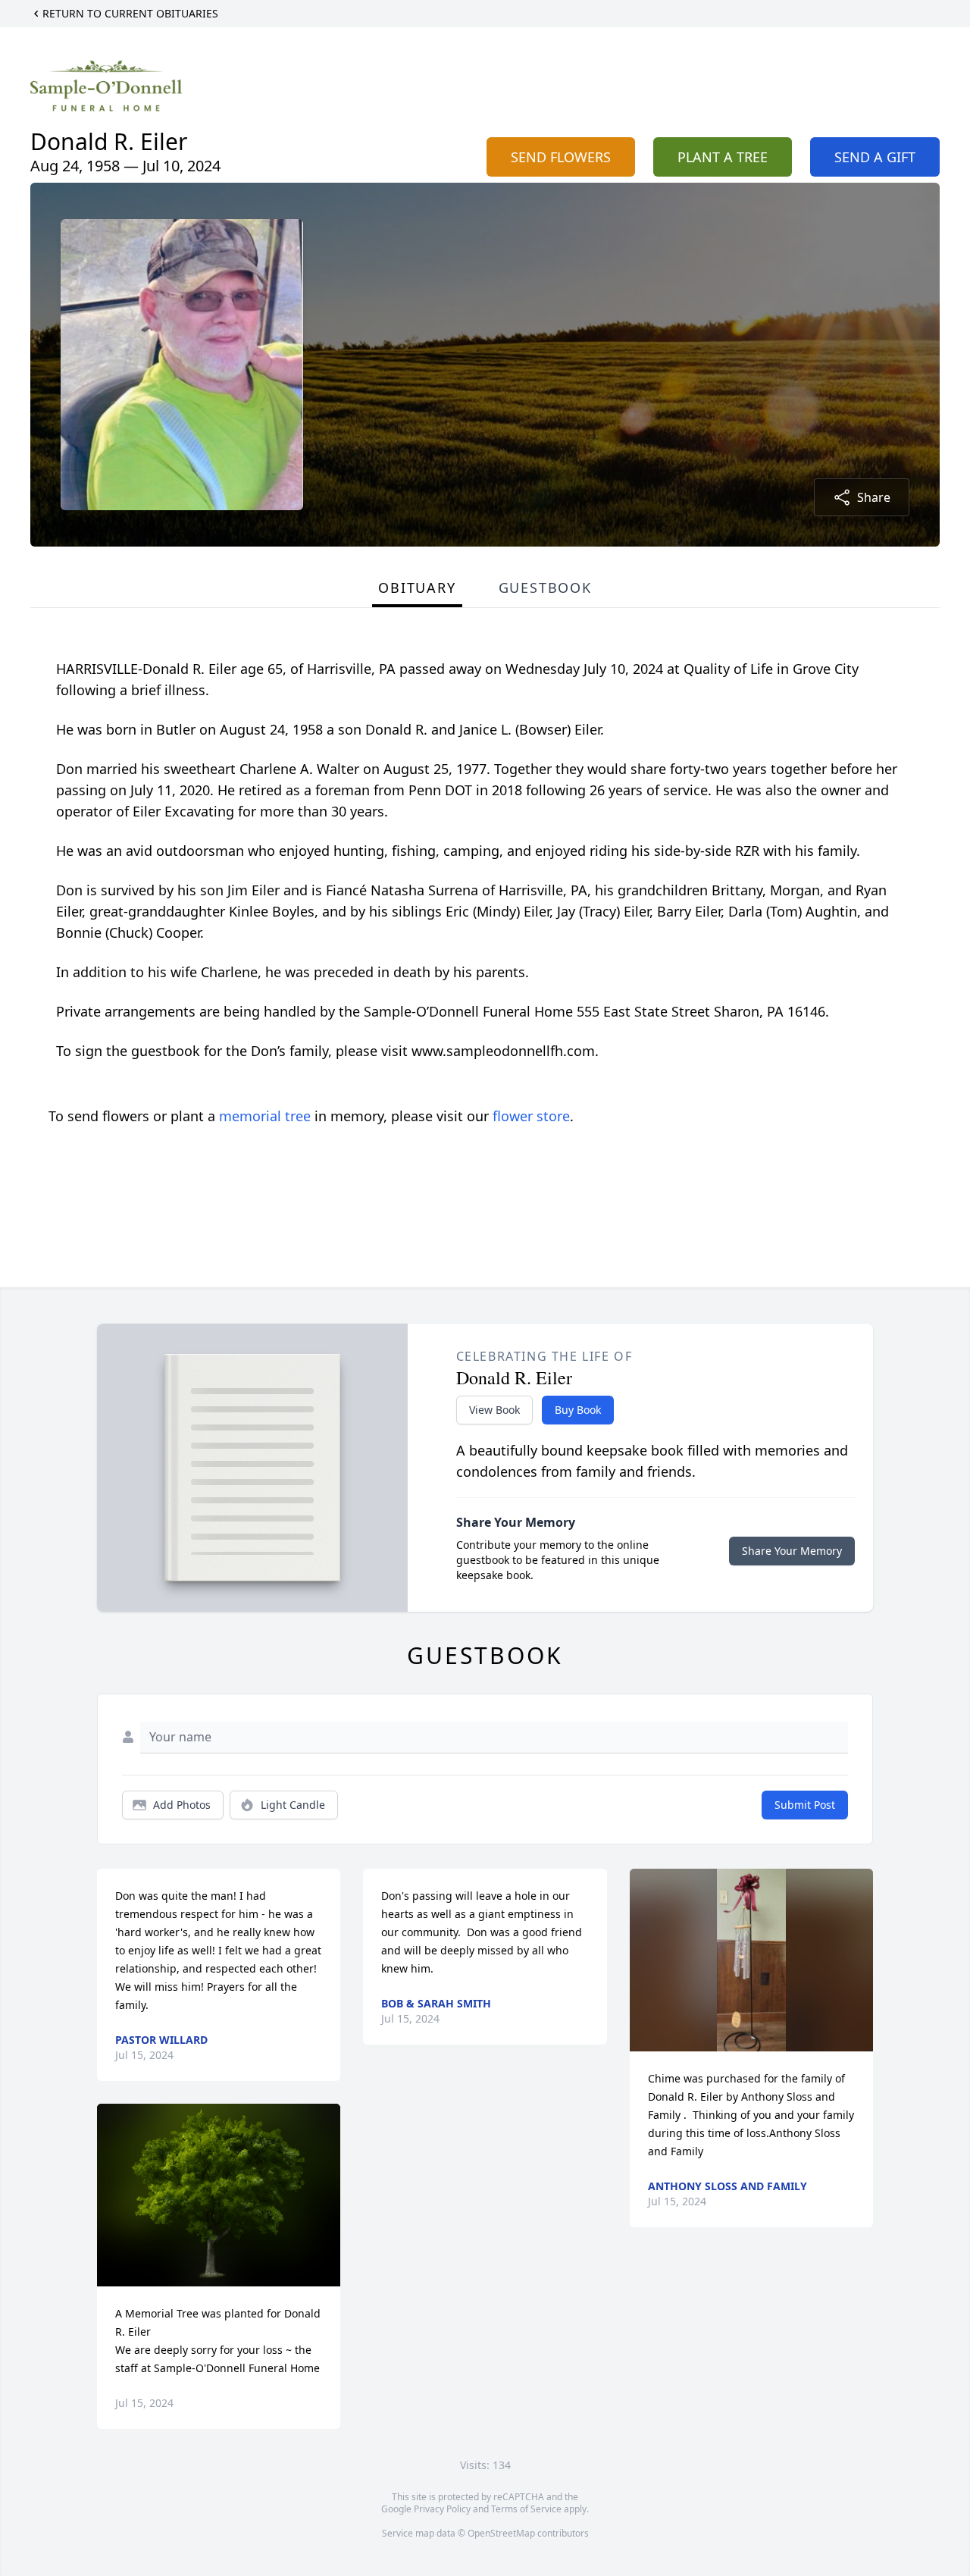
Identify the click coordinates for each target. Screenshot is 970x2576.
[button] (219, 2195)
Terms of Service (526, 2509)
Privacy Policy (442, 2509)
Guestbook (545, 588)
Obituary (417, 588)
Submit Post (805, 1805)
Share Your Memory (792, 1551)
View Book (494, 1410)
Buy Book (578, 1410)
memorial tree (265, 1116)
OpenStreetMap (501, 2533)
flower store (531, 1116)
